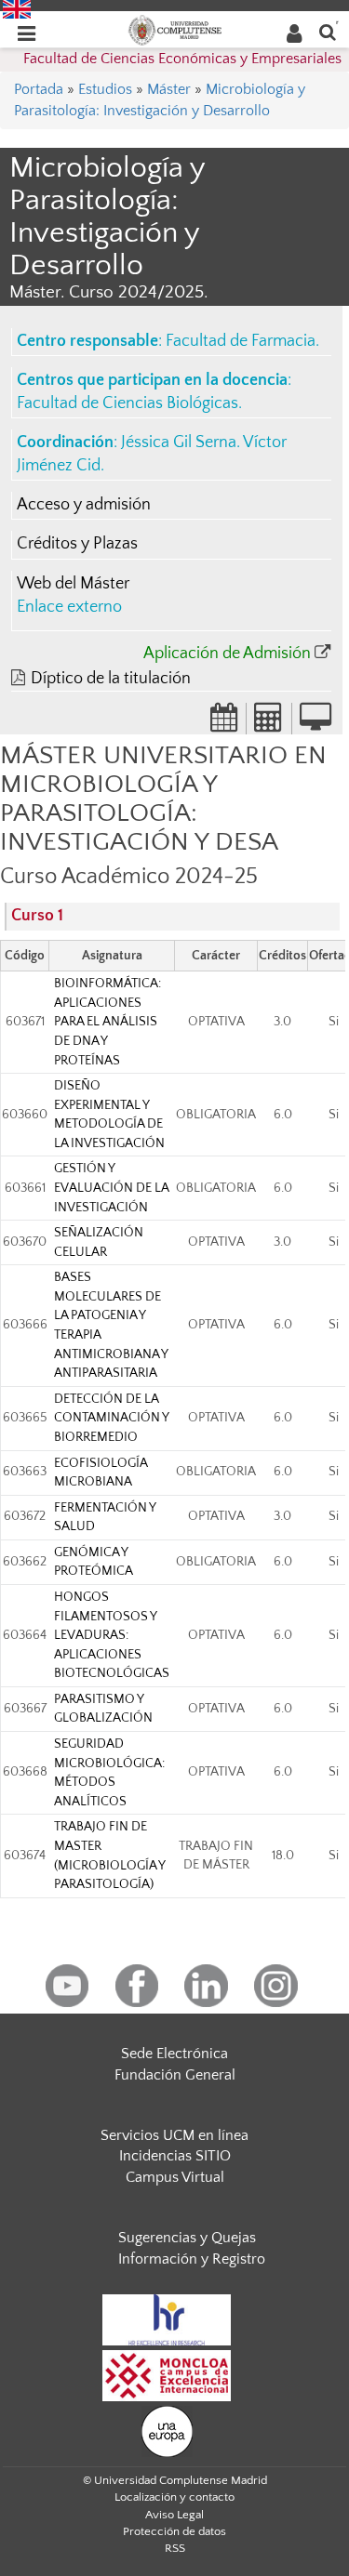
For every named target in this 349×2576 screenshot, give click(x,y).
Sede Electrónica (174, 2054)
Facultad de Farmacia (241, 341)
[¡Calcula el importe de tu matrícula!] (269, 723)
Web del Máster (73, 584)
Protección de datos (174, 2531)
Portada (39, 89)
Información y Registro (192, 2259)
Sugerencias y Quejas (187, 2238)
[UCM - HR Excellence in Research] (167, 2318)
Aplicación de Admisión (227, 654)
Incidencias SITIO (175, 2156)
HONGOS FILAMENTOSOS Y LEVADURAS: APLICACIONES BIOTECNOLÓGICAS (112, 1635)
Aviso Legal (174, 2515)
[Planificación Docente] (224, 723)
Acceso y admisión (84, 505)
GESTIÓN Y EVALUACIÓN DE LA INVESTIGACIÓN (111, 1188)
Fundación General (175, 2075)
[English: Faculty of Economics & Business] (17, 8)
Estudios (105, 89)
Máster (169, 89)
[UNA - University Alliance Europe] (167, 2430)
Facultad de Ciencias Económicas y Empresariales (182, 59)
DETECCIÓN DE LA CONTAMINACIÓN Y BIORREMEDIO (111, 1418)
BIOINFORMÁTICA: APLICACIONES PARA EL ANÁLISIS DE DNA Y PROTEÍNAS (107, 1022)
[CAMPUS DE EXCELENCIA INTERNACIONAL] (167, 2374)
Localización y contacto (174, 2497)
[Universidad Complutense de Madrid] (175, 29)
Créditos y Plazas (77, 544)
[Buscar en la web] (328, 31)
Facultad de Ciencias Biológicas (128, 403)
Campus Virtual (175, 2177)
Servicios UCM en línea (174, 2135)
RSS (175, 2548)
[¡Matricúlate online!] (315, 723)
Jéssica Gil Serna (179, 443)
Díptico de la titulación (111, 679)
